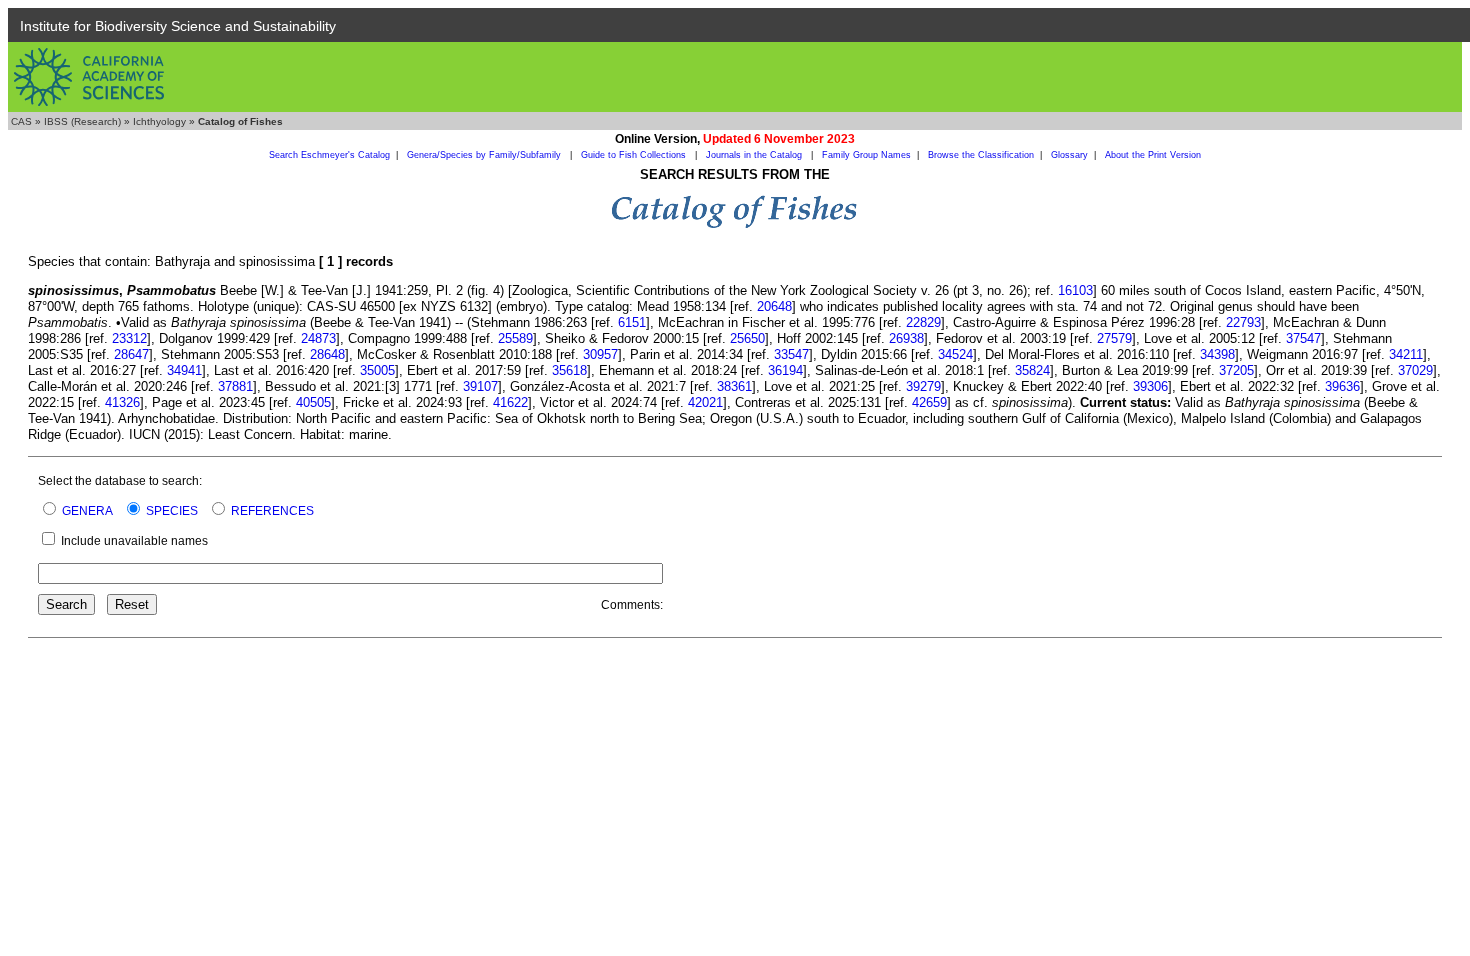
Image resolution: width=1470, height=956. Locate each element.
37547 (1303, 338)
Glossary (1069, 155)
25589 (515, 338)
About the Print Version (1153, 155)
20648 (774, 306)
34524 (955, 354)
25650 (747, 338)
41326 (122, 402)
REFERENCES (272, 511)
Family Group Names (866, 155)
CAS (21, 121)
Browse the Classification (981, 155)
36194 (785, 370)
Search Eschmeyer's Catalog (329, 155)
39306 (1150, 386)
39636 (1342, 386)
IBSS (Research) (82, 121)
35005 (377, 370)
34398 (1217, 354)
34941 (184, 370)
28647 (131, 354)
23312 (129, 338)
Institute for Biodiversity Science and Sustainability (178, 26)
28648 (327, 354)
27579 (1114, 338)
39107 (480, 386)
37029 (1415, 370)
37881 (235, 386)
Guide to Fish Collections (635, 155)
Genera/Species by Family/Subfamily (485, 155)
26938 (906, 338)
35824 (1032, 370)
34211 (1406, 354)
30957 (600, 354)
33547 (791, 354)
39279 (923, 386)
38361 (734, 386)
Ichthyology (159, 121)
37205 (1236, 370)
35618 (569, 370)
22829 (923, 322)
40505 (313, 402)
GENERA (87, 511)
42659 (929, 402)
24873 (318, 338)
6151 (632, 322)
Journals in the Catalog (755, 155)
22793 (1243, 322)
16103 (1075, 290)
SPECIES (172, 511)
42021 (705, 402)
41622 (510, 402)
